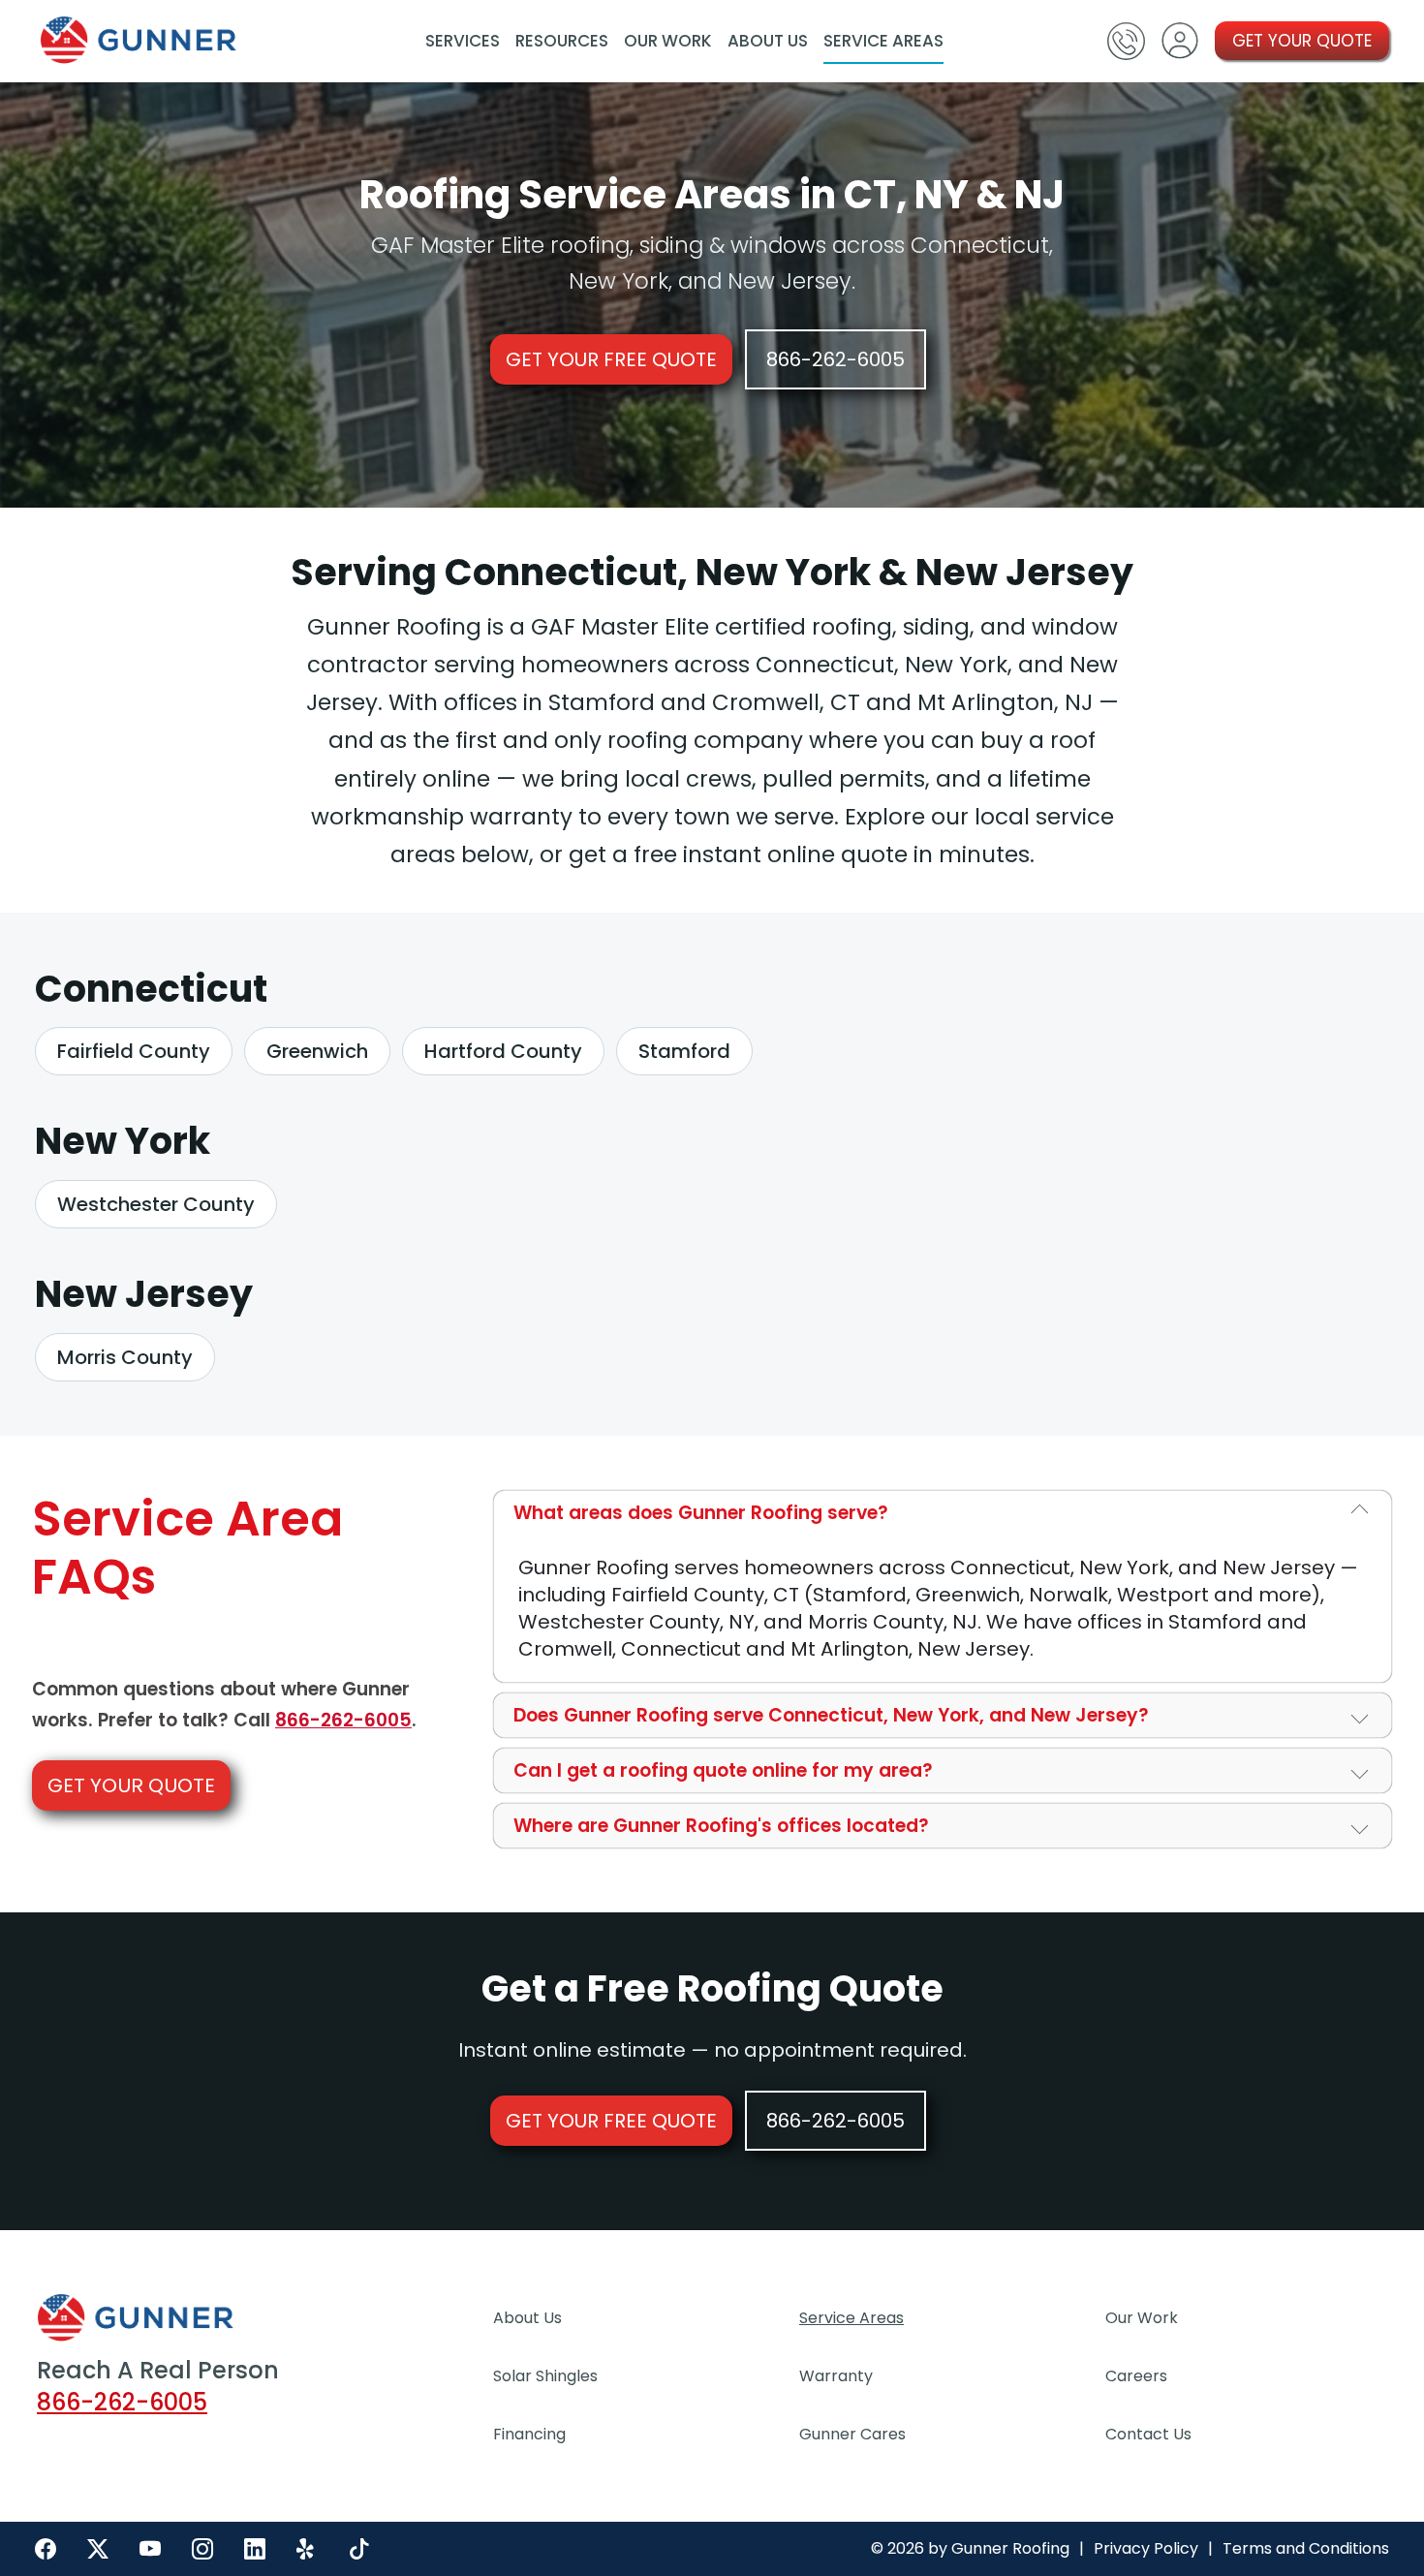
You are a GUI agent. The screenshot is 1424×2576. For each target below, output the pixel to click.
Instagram (202, 2549)
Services (463, 41)
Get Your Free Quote (611, 359)
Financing (529, 2434)
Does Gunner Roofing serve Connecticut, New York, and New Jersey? (831, 1715)
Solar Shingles (545, 2376)
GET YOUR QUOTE (1302, 41)
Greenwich (317, 1051)
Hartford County (503, 1051)
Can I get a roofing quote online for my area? (723, 1770)
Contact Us (1148, 2434)
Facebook (46, 2549)
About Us (768, 41)
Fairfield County (134, 1051)
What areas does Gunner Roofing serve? (701, 1513)
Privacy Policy (1146, 2549)
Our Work (668, 41)
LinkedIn (255, 2549)
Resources (562, 41)
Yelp (307, 2549)
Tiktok (359, 2549)
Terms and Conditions (1306, 2549)
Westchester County (156, 1204)
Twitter (98, 2549)
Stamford (684, 1051)
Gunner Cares (852, 2434)
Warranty (836, 2376)
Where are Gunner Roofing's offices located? (721, 1826)
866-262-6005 (836, 359)
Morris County (125, 1357)
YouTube (150, 2549)
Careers (1136, 2376)
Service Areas (883, 41)
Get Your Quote (131, 1785)
